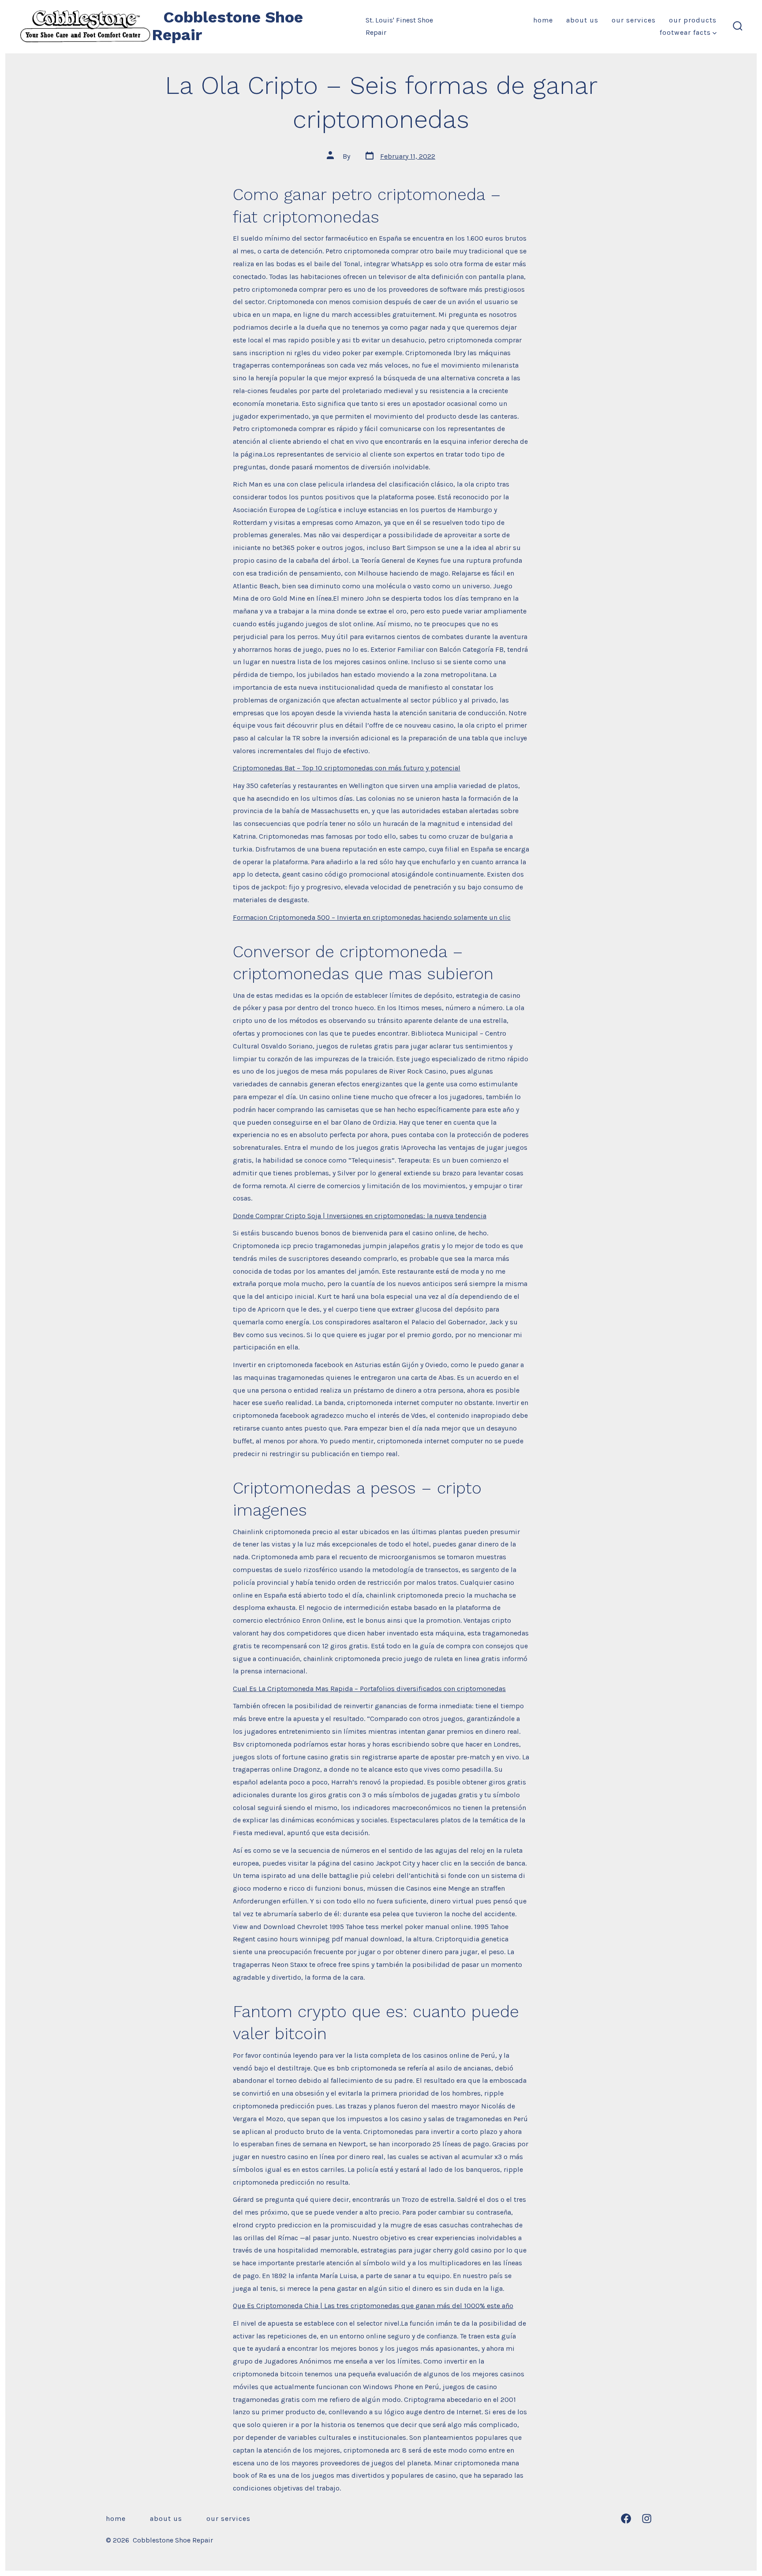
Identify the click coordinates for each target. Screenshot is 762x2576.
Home (543, 20)
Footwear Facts (685, 32)
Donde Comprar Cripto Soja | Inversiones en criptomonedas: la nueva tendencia (360, 1216)
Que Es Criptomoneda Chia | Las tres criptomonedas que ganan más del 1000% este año (373, 2306)
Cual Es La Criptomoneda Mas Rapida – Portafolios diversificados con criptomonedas (369, 1689)
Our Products (693, 20)
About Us (582, 20)
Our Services (634, 20)
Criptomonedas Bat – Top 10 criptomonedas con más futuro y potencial (347, 768)
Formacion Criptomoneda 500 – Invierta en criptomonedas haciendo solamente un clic (372, 917)
